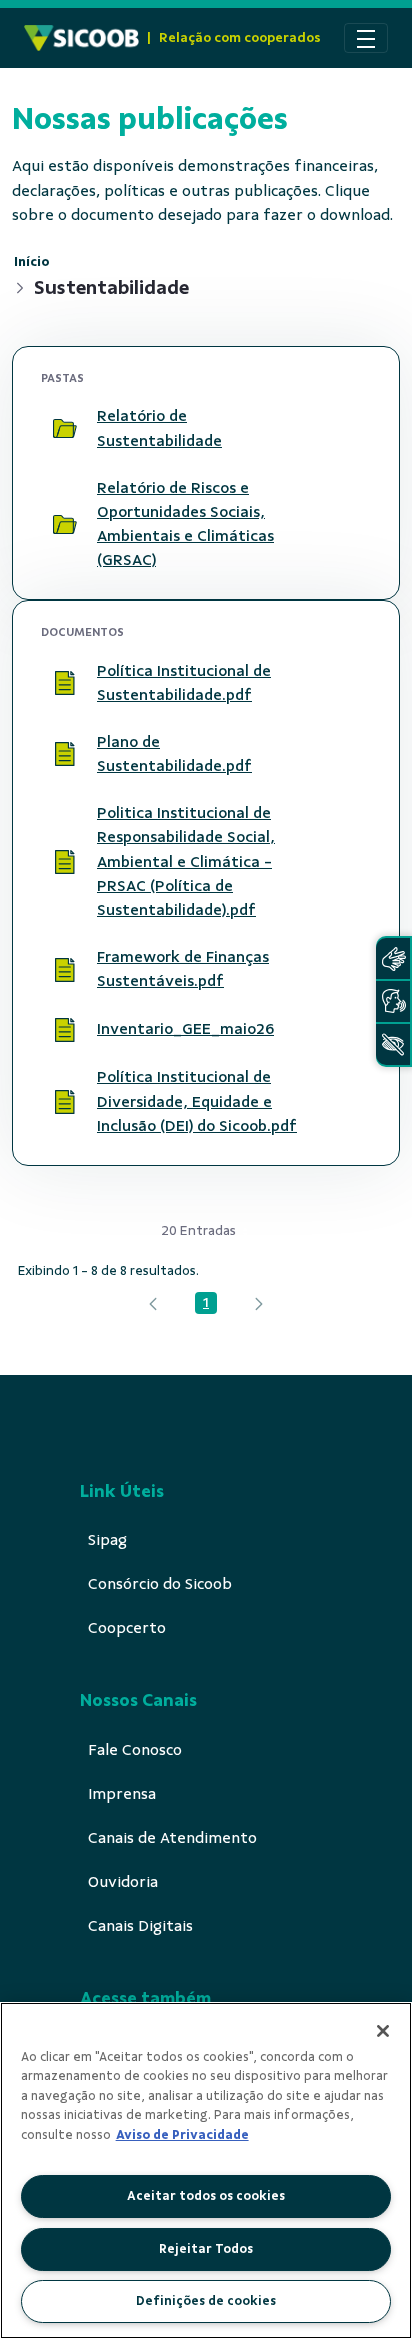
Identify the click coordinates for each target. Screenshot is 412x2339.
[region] (206, 2170)
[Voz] (393, 1001)
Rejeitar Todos (206, 2249)
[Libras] (393, 958)
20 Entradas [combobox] (198, 1230)
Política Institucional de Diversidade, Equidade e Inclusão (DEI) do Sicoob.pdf (197, 1101)
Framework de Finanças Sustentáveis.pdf (183, 969)
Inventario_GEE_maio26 (185, 1029)
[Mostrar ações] (347, 429)
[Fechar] (383, 2031)
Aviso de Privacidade (182, 2135)
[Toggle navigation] (366, 38)
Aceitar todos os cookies (206, 2196)
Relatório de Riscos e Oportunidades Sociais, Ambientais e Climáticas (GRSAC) (185, 524)
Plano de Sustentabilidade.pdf (174, 754)
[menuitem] (107, 1540)
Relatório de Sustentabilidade (159, 428)
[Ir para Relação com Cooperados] (81, 38)
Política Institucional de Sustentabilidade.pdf (184, 683)
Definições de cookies (206, 2301)
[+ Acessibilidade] (393, 1044)
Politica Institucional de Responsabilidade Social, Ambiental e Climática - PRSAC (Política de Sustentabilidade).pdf (186, 861)
